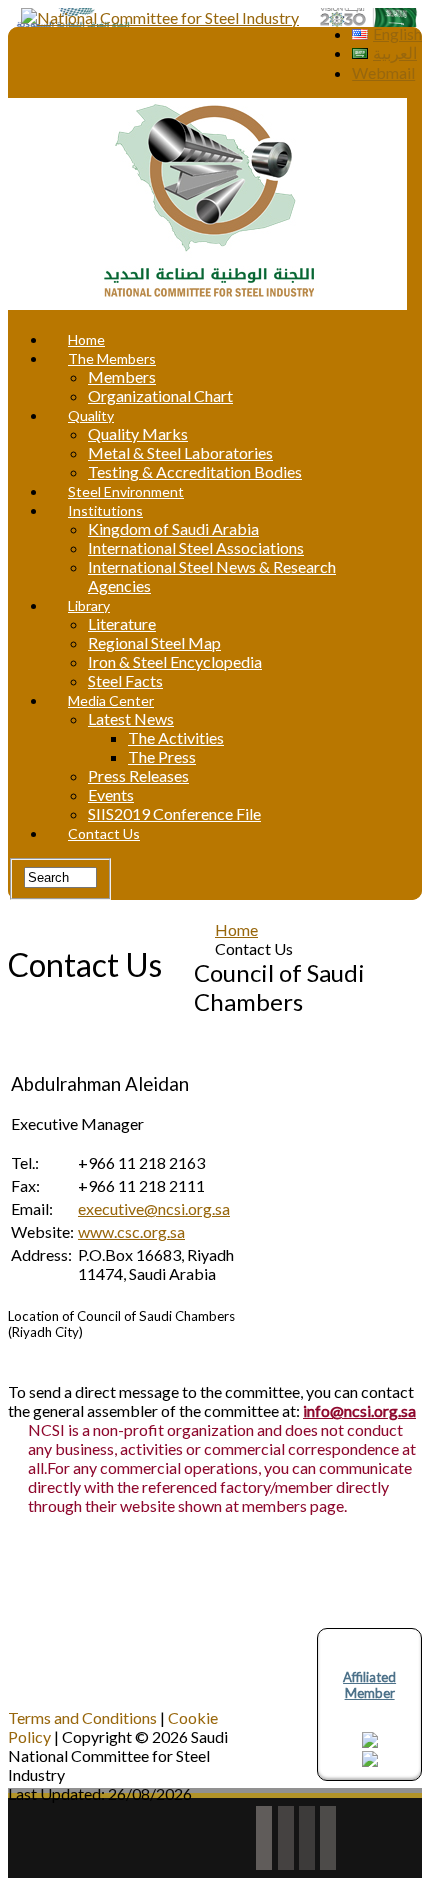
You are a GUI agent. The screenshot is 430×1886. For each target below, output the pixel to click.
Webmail (383, 72)
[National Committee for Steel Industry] (160, 17)
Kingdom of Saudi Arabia (173, 528)
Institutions (105, 510)
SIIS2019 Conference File (174, 813)
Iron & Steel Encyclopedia (175, 661)
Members (122, 376)
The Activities (176, 737)
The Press (162, 756)
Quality (91, 415)
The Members (112, 358)
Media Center (111, 700)
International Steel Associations (196, 547)
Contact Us (104, 833)
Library (89, 605)
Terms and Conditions (82, 1717)
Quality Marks (138, 433)
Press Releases (138, 775)
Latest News (131, 718)
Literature (122, 623)
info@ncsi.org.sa (359, 1410)
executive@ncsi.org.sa (154, 1208)
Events (111, 794)
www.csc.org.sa (131, 1231)
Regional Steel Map (154, 642)
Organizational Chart (160, 395)
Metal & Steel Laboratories (180, 452)
